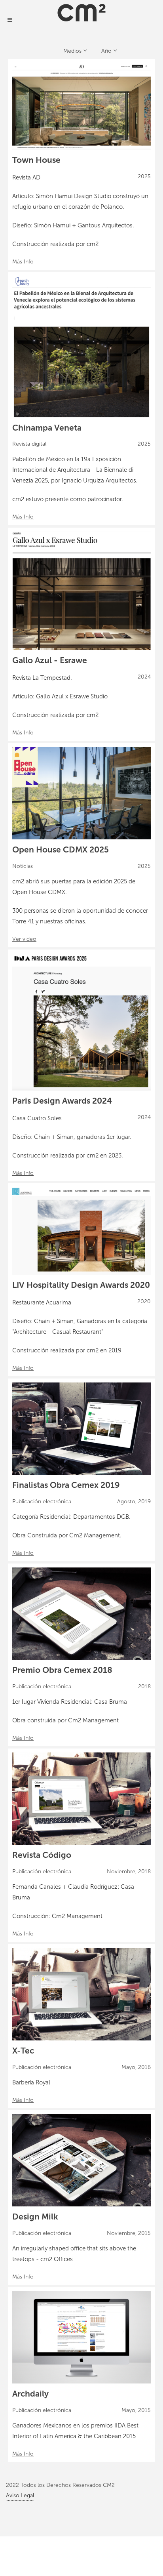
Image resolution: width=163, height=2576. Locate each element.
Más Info (23, 262)
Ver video (24, 939)
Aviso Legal (20, 2495)
